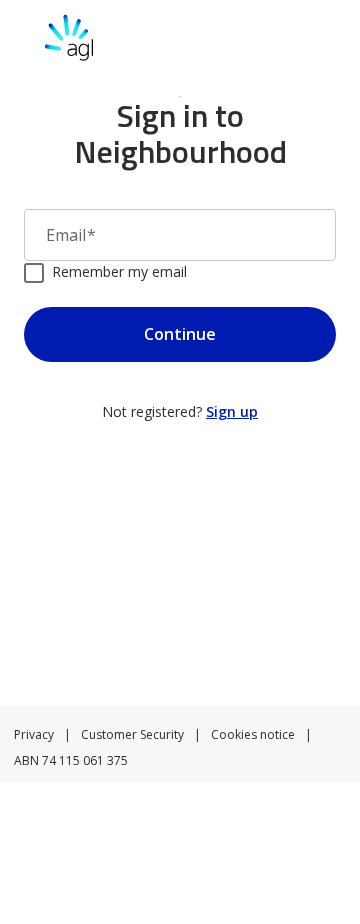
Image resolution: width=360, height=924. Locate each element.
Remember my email (119, 271)
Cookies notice (253, 734)
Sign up (232, 411)
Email (71, 235)
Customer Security (132, 734)
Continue (180, 334)
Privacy (34, 734)
